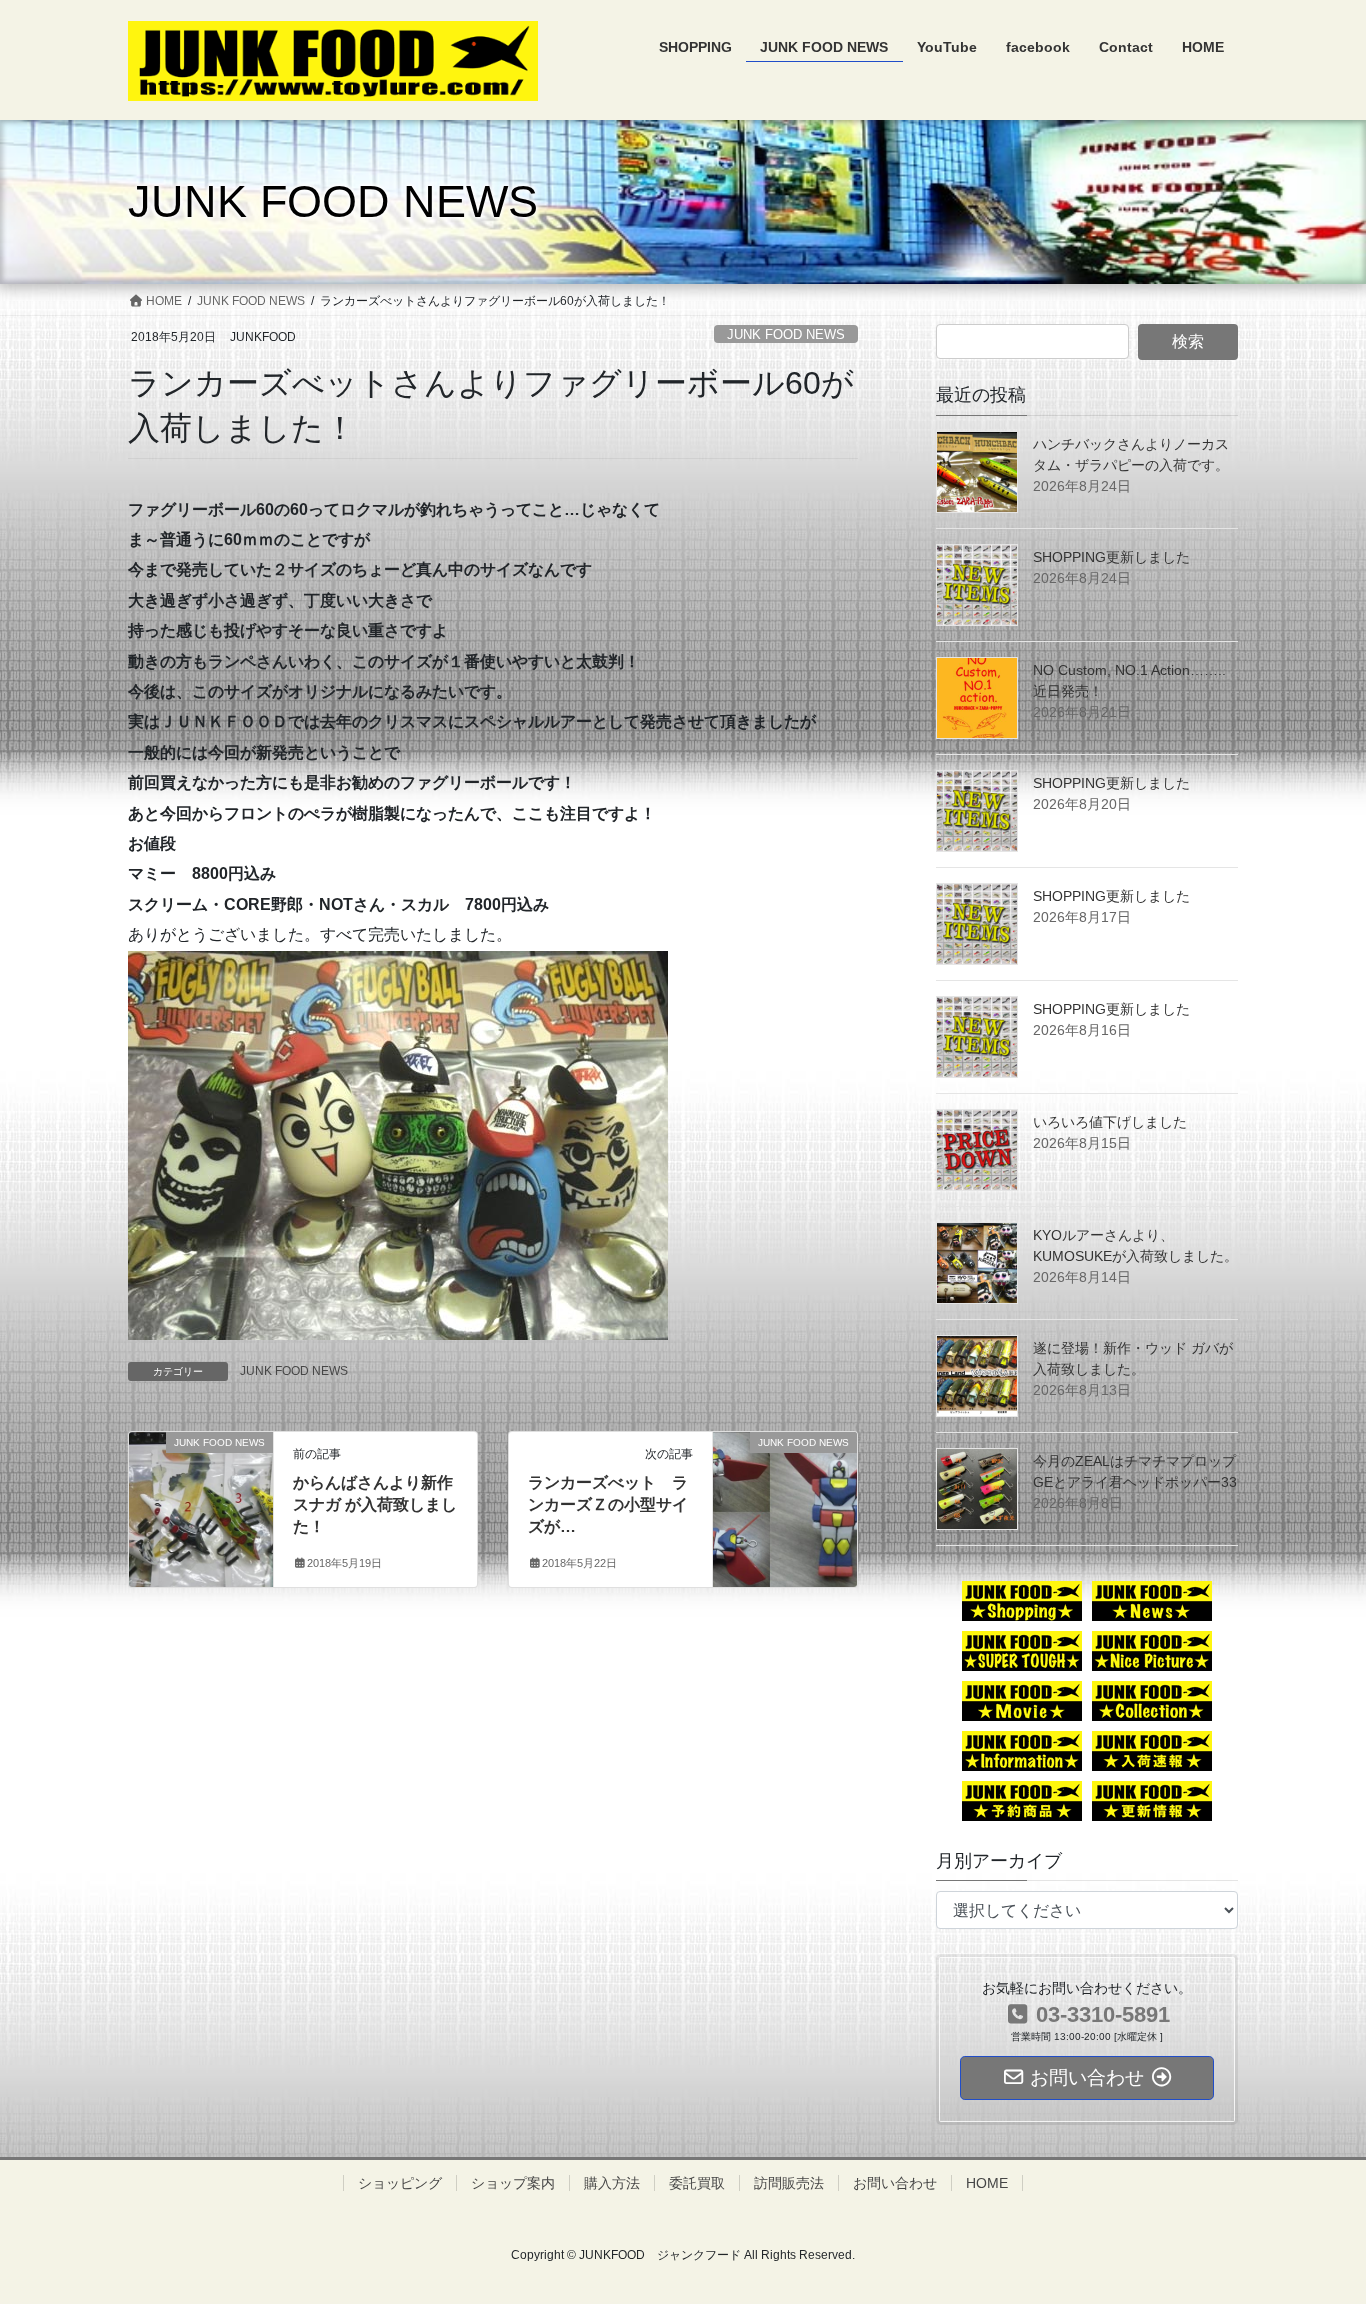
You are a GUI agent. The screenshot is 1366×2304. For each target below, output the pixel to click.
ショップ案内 (513, 2183)
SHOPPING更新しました (1111, 557)
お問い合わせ (895, 2183)
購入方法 (612, 2183)
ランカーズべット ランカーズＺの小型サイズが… (608, 1505)
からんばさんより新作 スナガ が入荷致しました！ (375, 1505)
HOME (987, 2183)
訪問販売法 (789, 2183)
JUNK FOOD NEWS (786, 334)
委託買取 (697, 2183)
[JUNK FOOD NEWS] (201, 1475)
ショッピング (400, 2183)
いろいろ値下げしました (1110, 1122)
